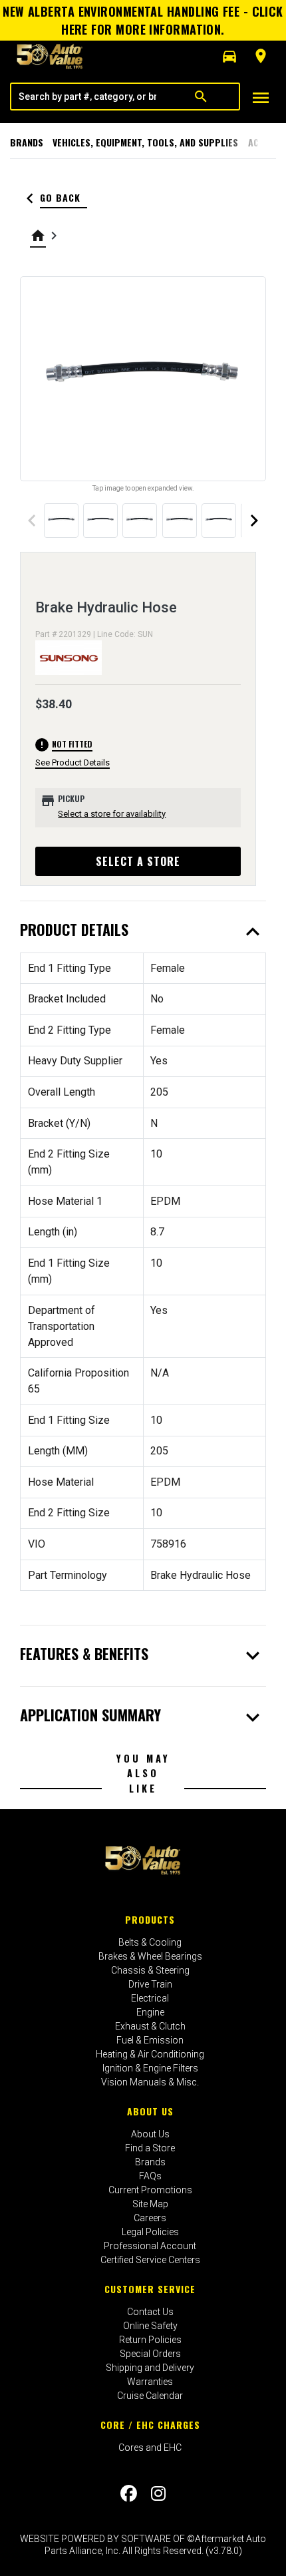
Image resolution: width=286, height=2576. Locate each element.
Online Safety (150, 2326)
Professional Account (150, 2246)
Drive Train (150, 1984)
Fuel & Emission (150, 2040)
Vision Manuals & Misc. (150, 2082)
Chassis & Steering (150, 1970)
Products (150, 1919)
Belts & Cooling (150, 1942)
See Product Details (72, 762)
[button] (229, 57)
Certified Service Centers (150, 2260)
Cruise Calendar (150, 2396)
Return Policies (150, 2340)
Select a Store (138, 861)
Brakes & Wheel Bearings (150, 1956)
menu (261, 98)
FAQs (150, 2176)
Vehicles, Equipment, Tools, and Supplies (145, 142)
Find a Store (150, 2148)
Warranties (150, 2382)
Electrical (150, 1998)
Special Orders (150, 2354)
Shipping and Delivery (150, 2368)
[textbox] (87, 97)
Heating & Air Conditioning (150, 2054)
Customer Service (150, 2289)
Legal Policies (150, 2232)
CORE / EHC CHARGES (150, 2425)
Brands (27, 142)
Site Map (150, 2204)
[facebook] (129, 2494)
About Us (150, 2111)
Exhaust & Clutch (150, 2026)
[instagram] (158, 2494)
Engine (150, 2012)
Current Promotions (150, 2190)
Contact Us (150, 2312)
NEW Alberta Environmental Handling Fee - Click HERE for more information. (143, 20)
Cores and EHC (150, 2448)
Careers (150, 2218)
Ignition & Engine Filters (150, 2068)
